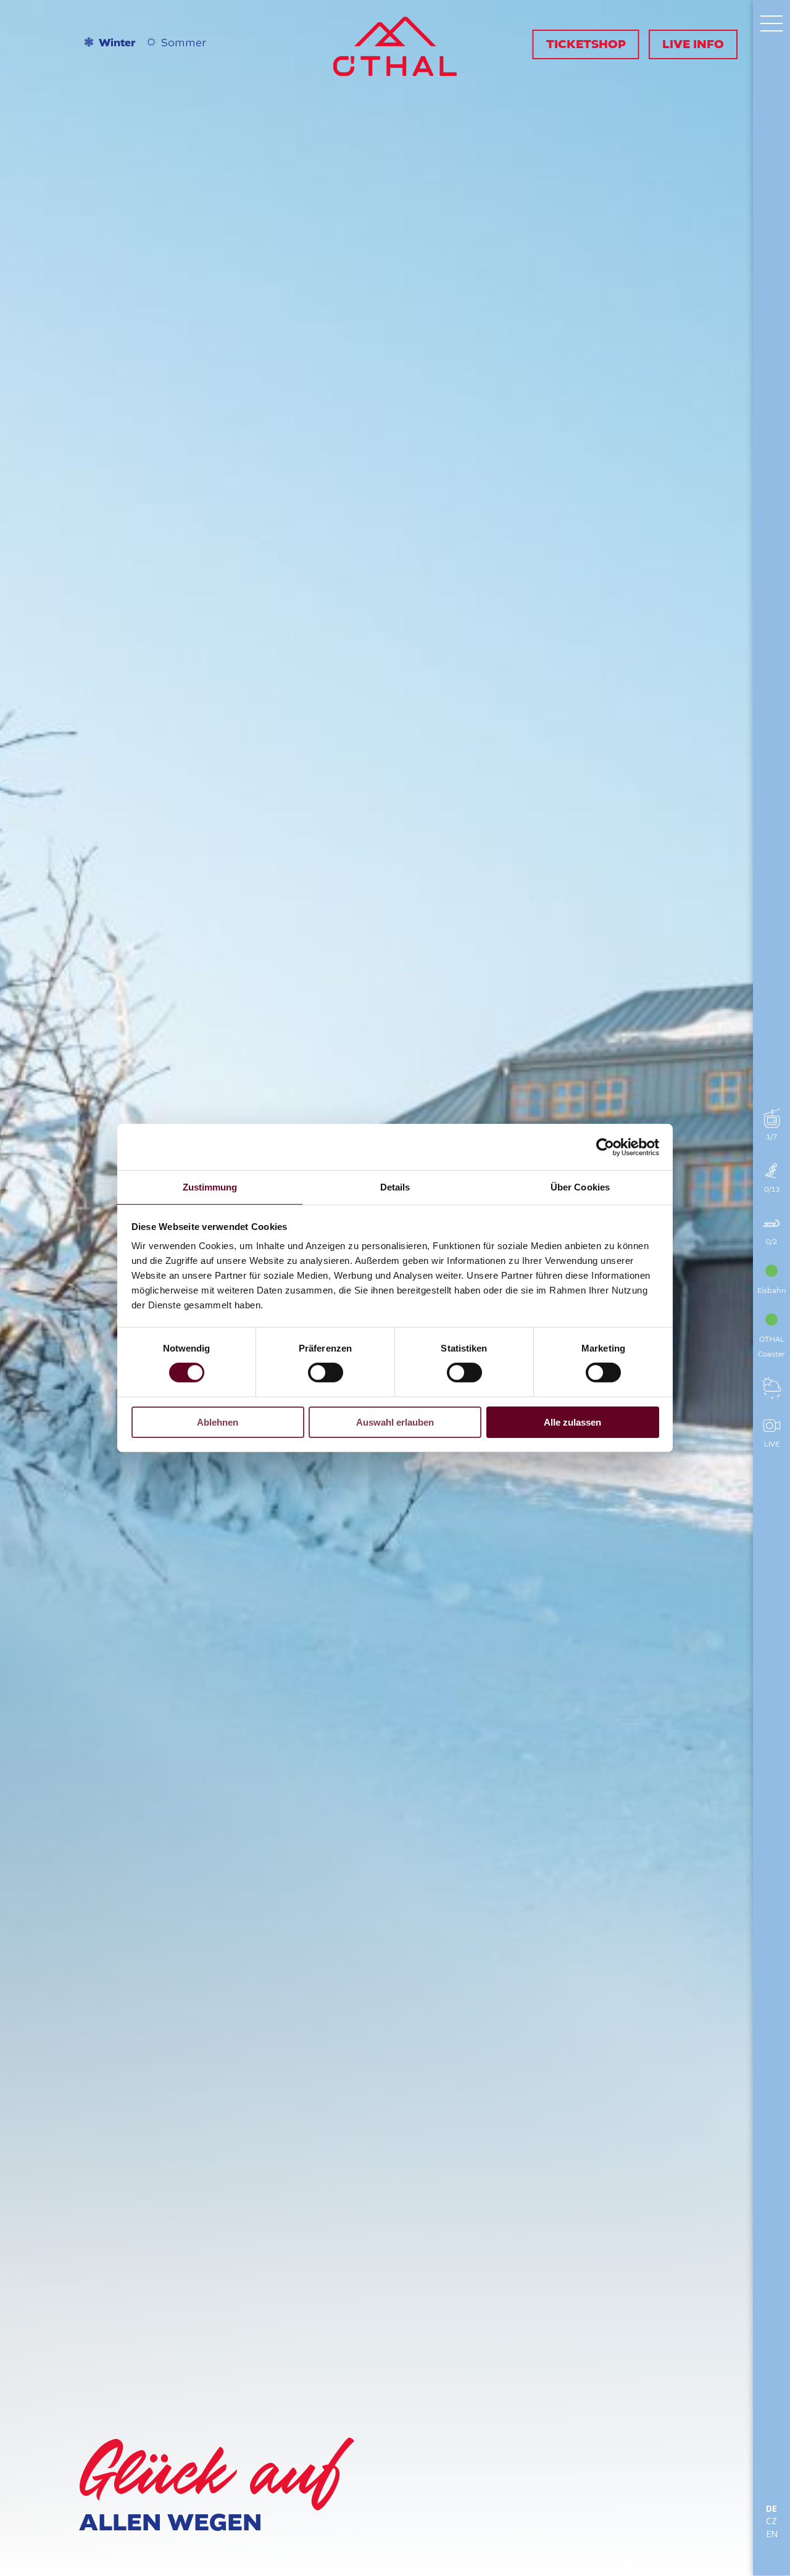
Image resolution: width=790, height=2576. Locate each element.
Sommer (184, 43)
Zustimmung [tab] (210, 1187)
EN (772, 2534)
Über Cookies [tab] (580, 1187)
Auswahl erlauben (395, 1422)
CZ (771, 2521)
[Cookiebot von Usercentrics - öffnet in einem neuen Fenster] (605, 1147)
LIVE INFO (693, 44)
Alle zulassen (572, 1422)
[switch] (326, 1373)
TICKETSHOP (586, 44)
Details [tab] (395, 1187)
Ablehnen (218, 1422)
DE (771, 2509)
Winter (117, 43)
